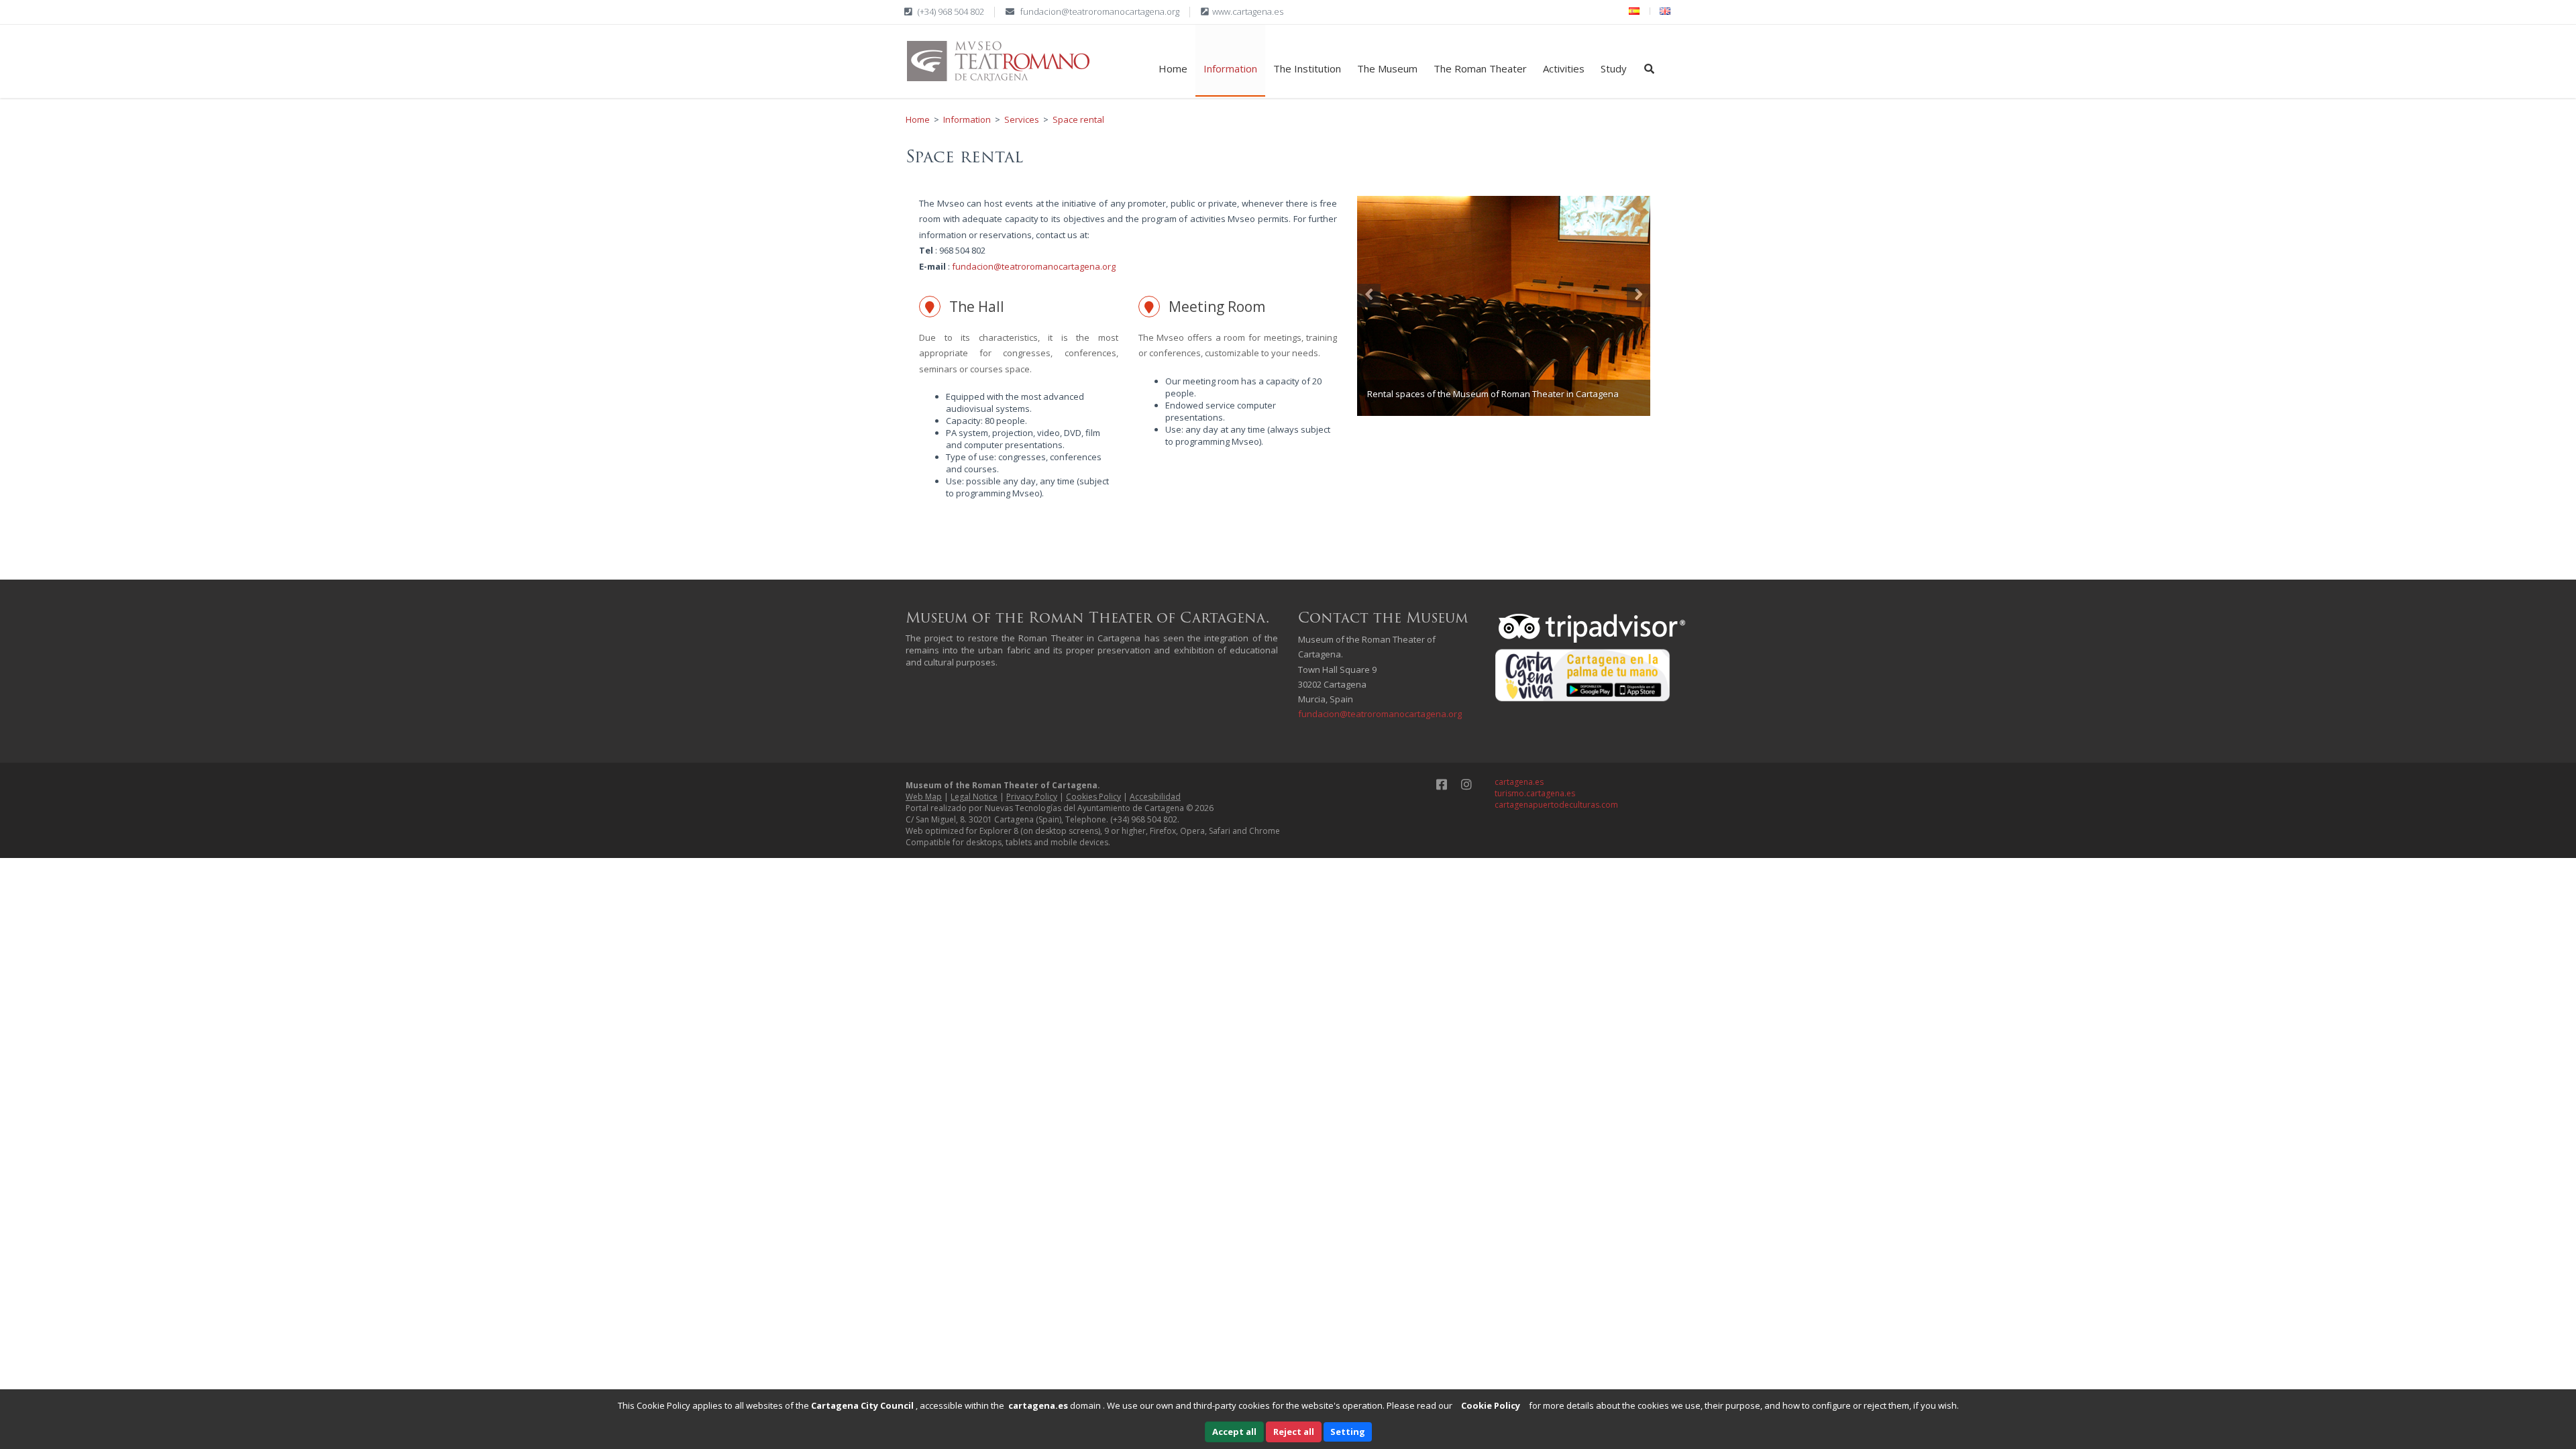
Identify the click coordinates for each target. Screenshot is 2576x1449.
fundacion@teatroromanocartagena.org (1100, 11)
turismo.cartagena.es (1535, 793)
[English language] (1665, 11)
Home (1173, 68)
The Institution (1307, 68)
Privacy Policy (1032, 797)
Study (1614, 68)
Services (1022, 119)
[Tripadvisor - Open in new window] (1593, 627)
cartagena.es (1519, 782)
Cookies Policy (1093, 797)
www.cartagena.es (1248, 11)
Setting (1348, 1432)
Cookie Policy (1491, 1405)
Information (1230, 68)
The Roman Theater (1480, 68)
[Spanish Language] (1634, 11)
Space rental (1078, 119)
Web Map (924, 797)
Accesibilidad (1155, 797)
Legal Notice (974, 797)
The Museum (1387, 68)
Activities (1564, 68)
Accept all (1234, 1432)
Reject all (1294, 1432)
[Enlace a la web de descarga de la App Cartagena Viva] (1583, 675)
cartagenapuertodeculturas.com (1556, 805)
